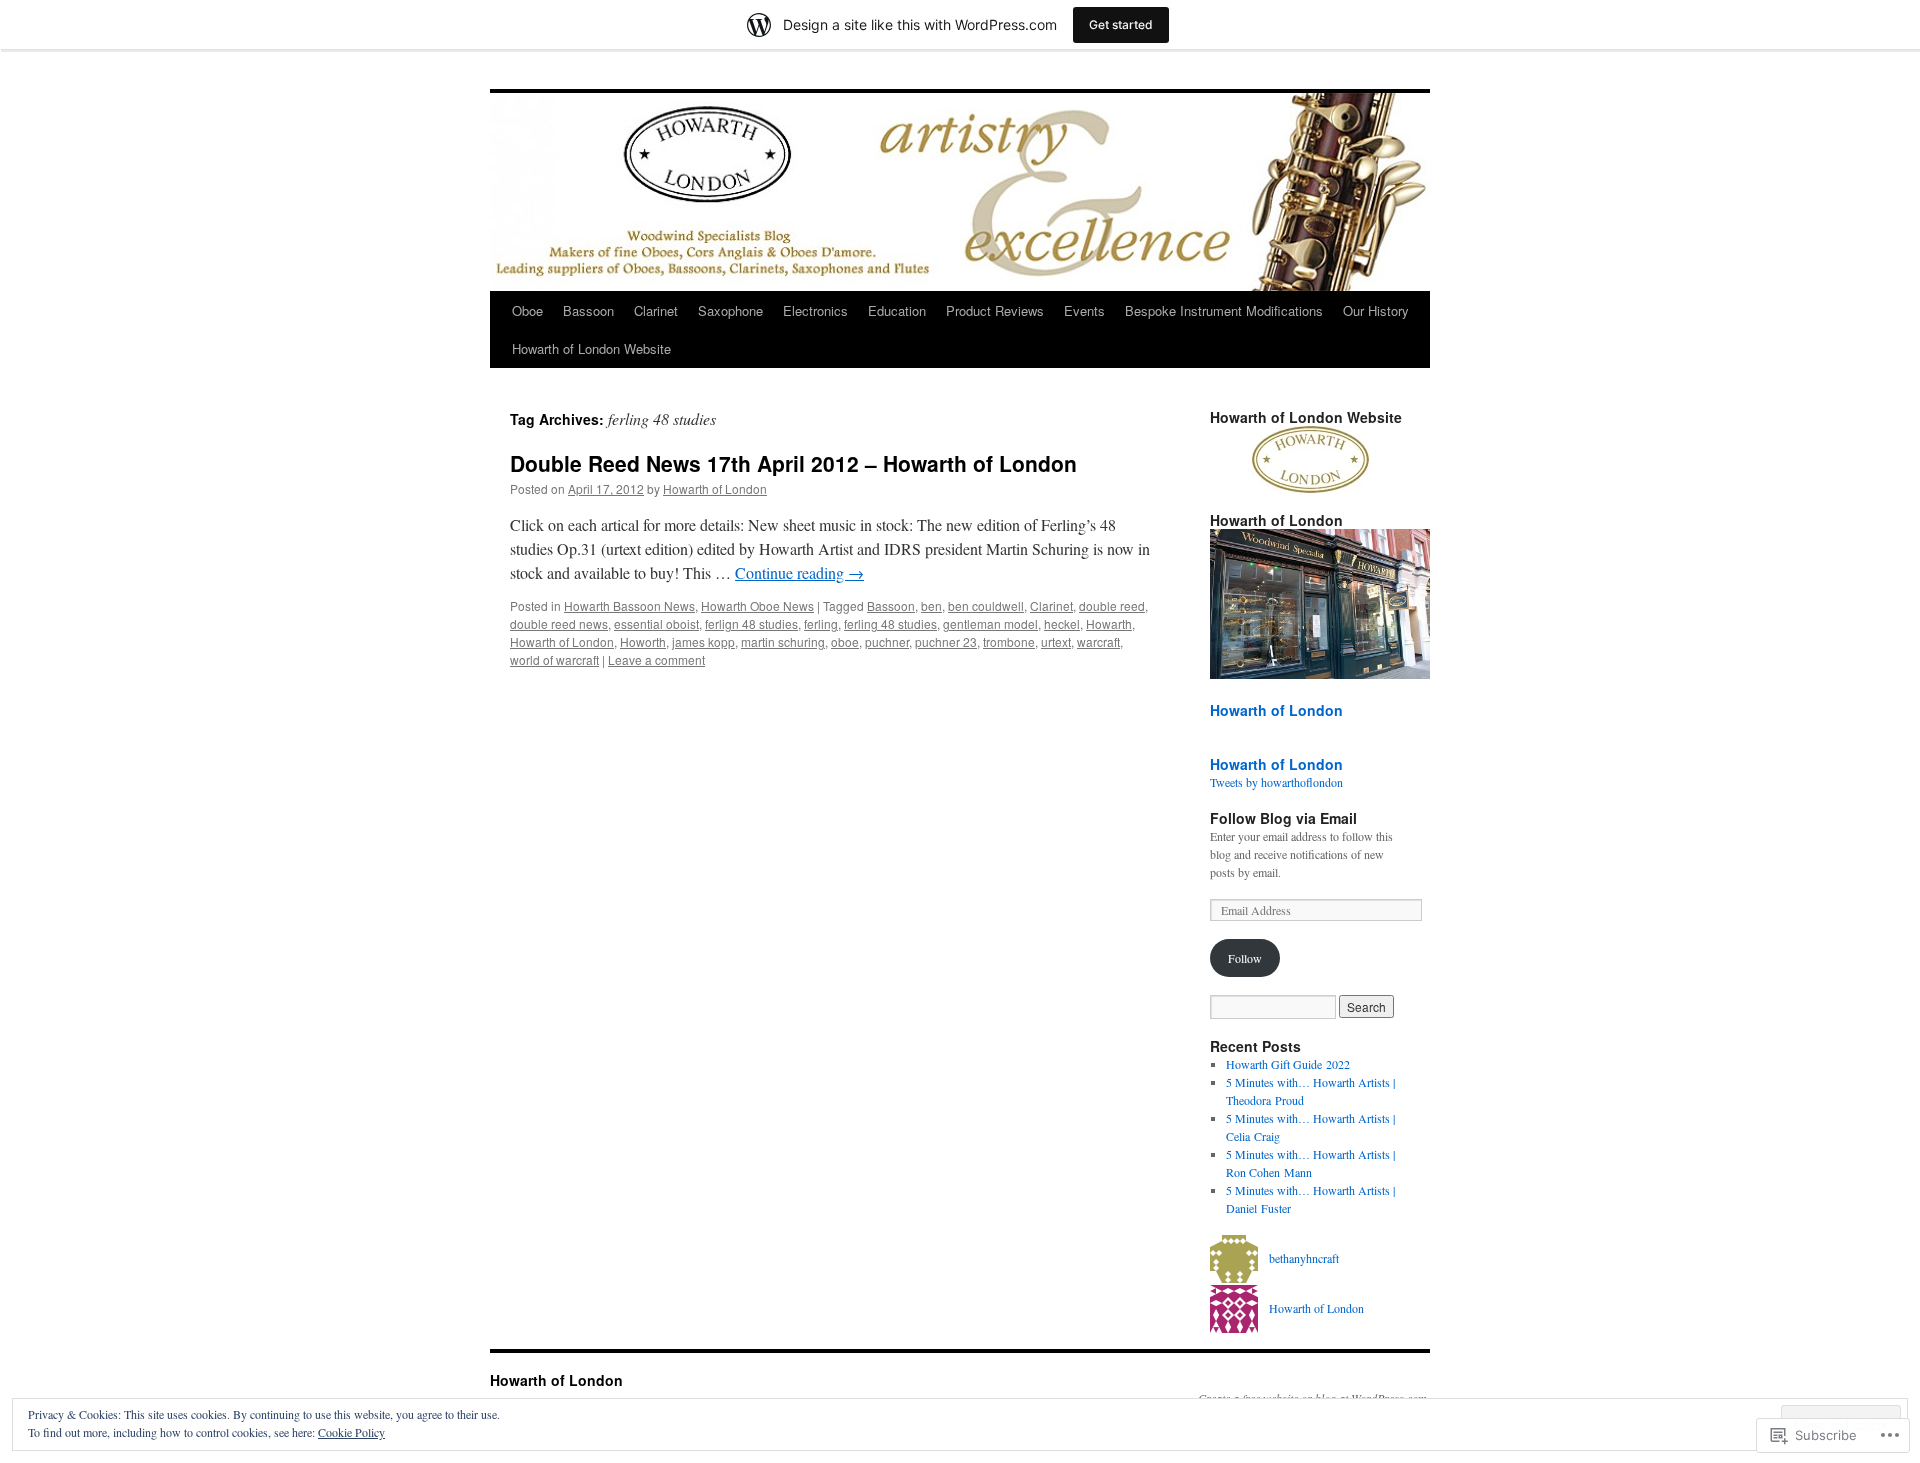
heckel (1062, 623)
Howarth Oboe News (757, 605)
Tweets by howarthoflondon (1276, 782)
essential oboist (656, 623)
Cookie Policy (351, 1432)
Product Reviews (995, 310)
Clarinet (656, 310)
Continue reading (799, 572)
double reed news (559, 623)
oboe (845, 641)
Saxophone (730, 310)
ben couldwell (986, 605)
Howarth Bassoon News (629, 605)
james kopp (703, 641)
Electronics (815, 310)
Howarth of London (715, 488)
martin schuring (783, 641)
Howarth (1109, 623)
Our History (1376, 310)
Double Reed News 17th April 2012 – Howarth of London (793, 463)
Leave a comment (656, 659)
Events (1084, 310)
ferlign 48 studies (751, 623)
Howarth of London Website (591, 348)
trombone (1009, 641)
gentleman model (990, 623)
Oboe (527, 310)
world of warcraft (554, 659)
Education (897, 310)
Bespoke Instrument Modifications (1224, 310)
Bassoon (588, 310)
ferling (821, 623)
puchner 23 (946, 641)
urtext (1056, 641)
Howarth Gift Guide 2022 (1288, 1064)
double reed (1112, 605)
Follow (1245, 958)
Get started (1121, 24)
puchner (887, 641)
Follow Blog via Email (1283, 818)
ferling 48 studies (890, 623)
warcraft (1098, 641)
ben (931, 605)
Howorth (643, 641)
